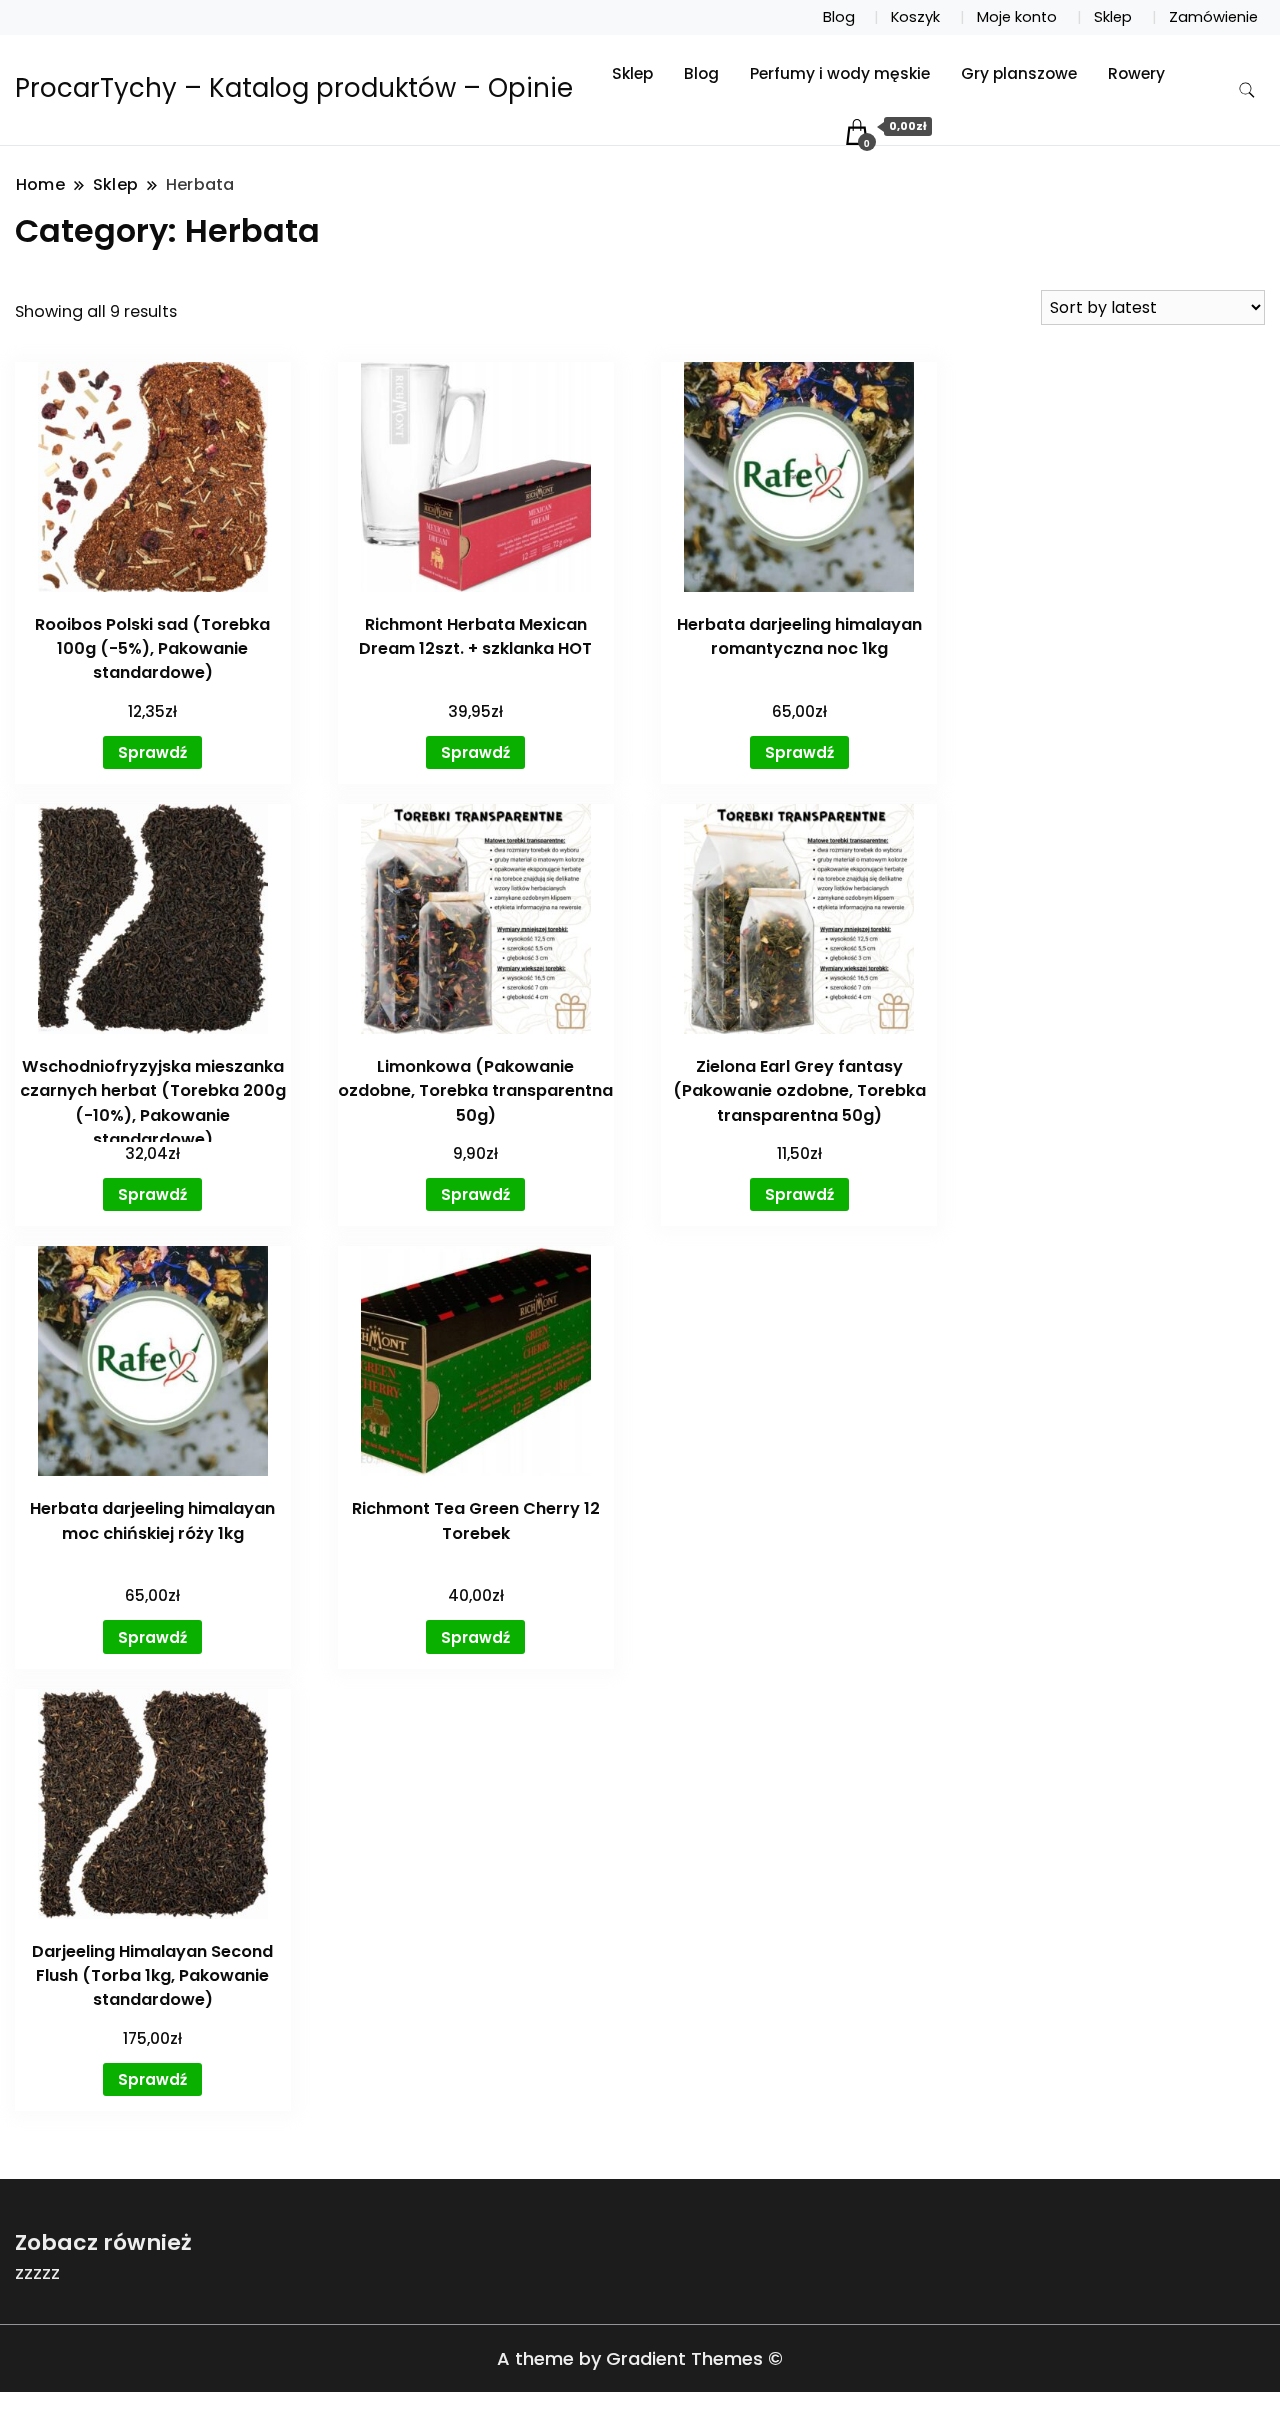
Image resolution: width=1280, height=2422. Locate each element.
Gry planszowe (1019, 73)
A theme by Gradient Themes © (640, 2358)
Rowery (1136, 73)
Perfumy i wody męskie (840, 73)
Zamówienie (1213, 17)
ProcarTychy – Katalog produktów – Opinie (294, 88)
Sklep (1113, 17)
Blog (839, 17)
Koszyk (915, 17)
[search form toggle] (1247, 90)
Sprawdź (152, 752)
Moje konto (1017, 17)
